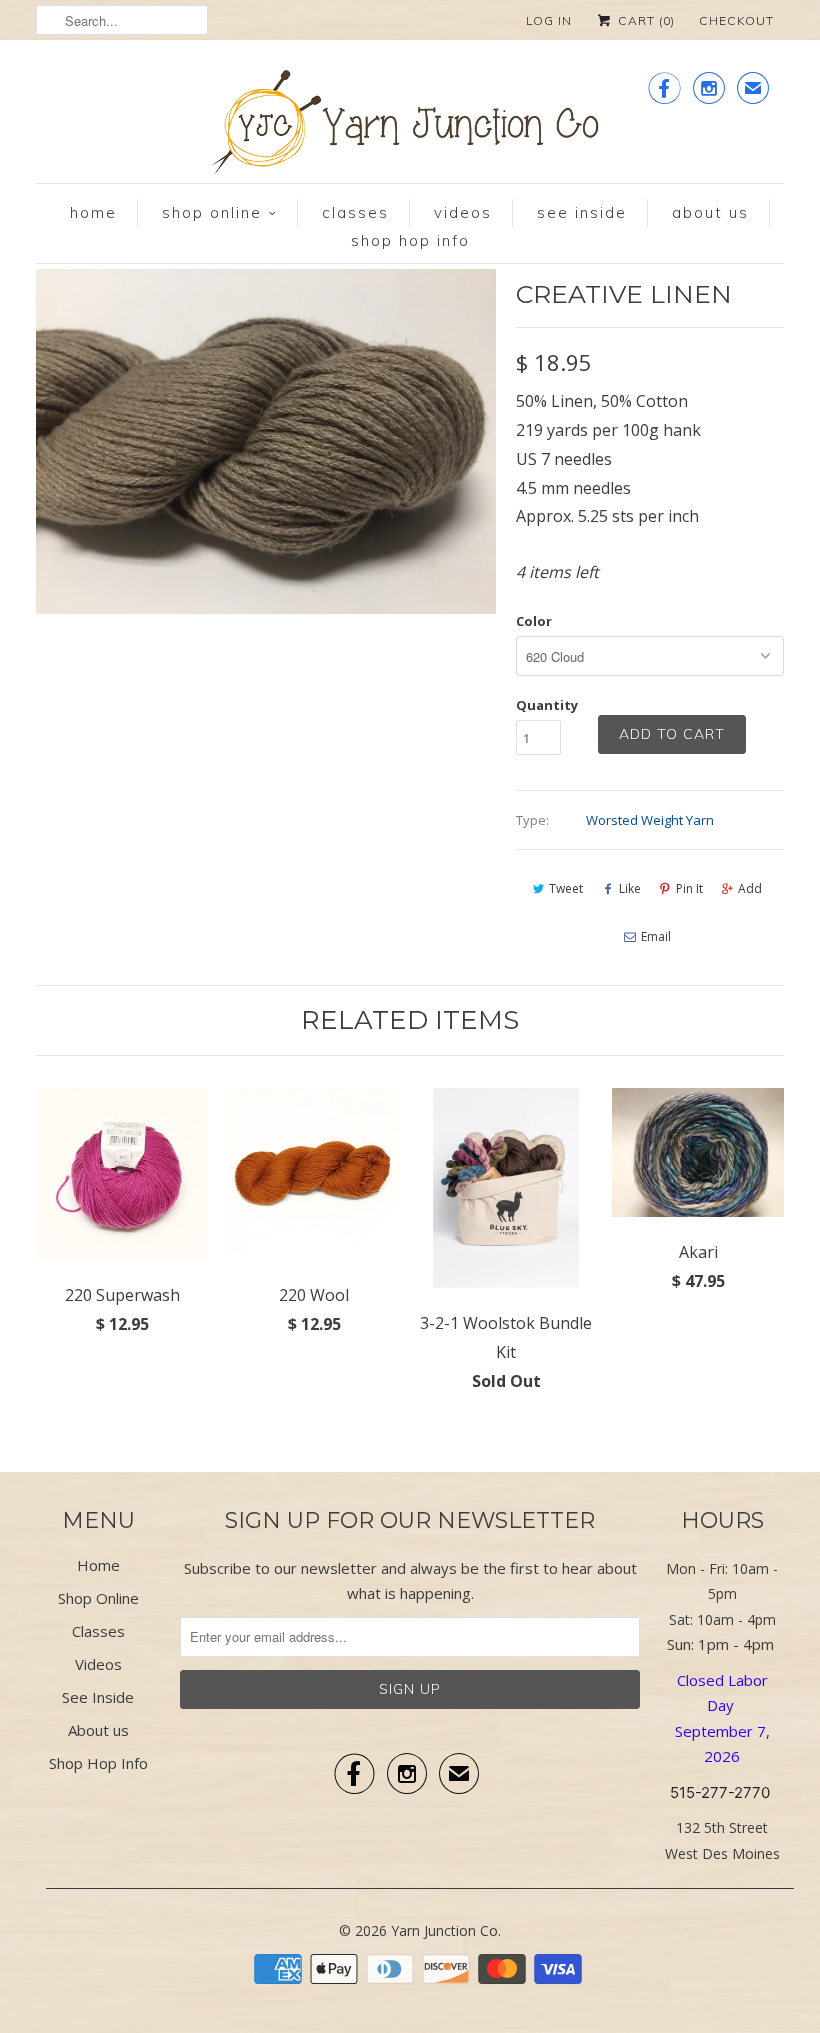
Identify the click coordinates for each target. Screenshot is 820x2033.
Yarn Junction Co (444, 1930)
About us (710, 212)
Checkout (736, 20)
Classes (355, 212)
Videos (463, 212)
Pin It (689, 888)
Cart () (644, 20)
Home (93, 212)
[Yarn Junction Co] (410, 126)
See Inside (582, 212)
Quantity (547, 705)
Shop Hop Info (410, 240)
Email (656, 936)
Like (630, 888)
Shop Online (212, 212)
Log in (549, 20)
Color (534, 621)
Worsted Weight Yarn (650, 820)
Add (750, 888)
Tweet (566, 888)
